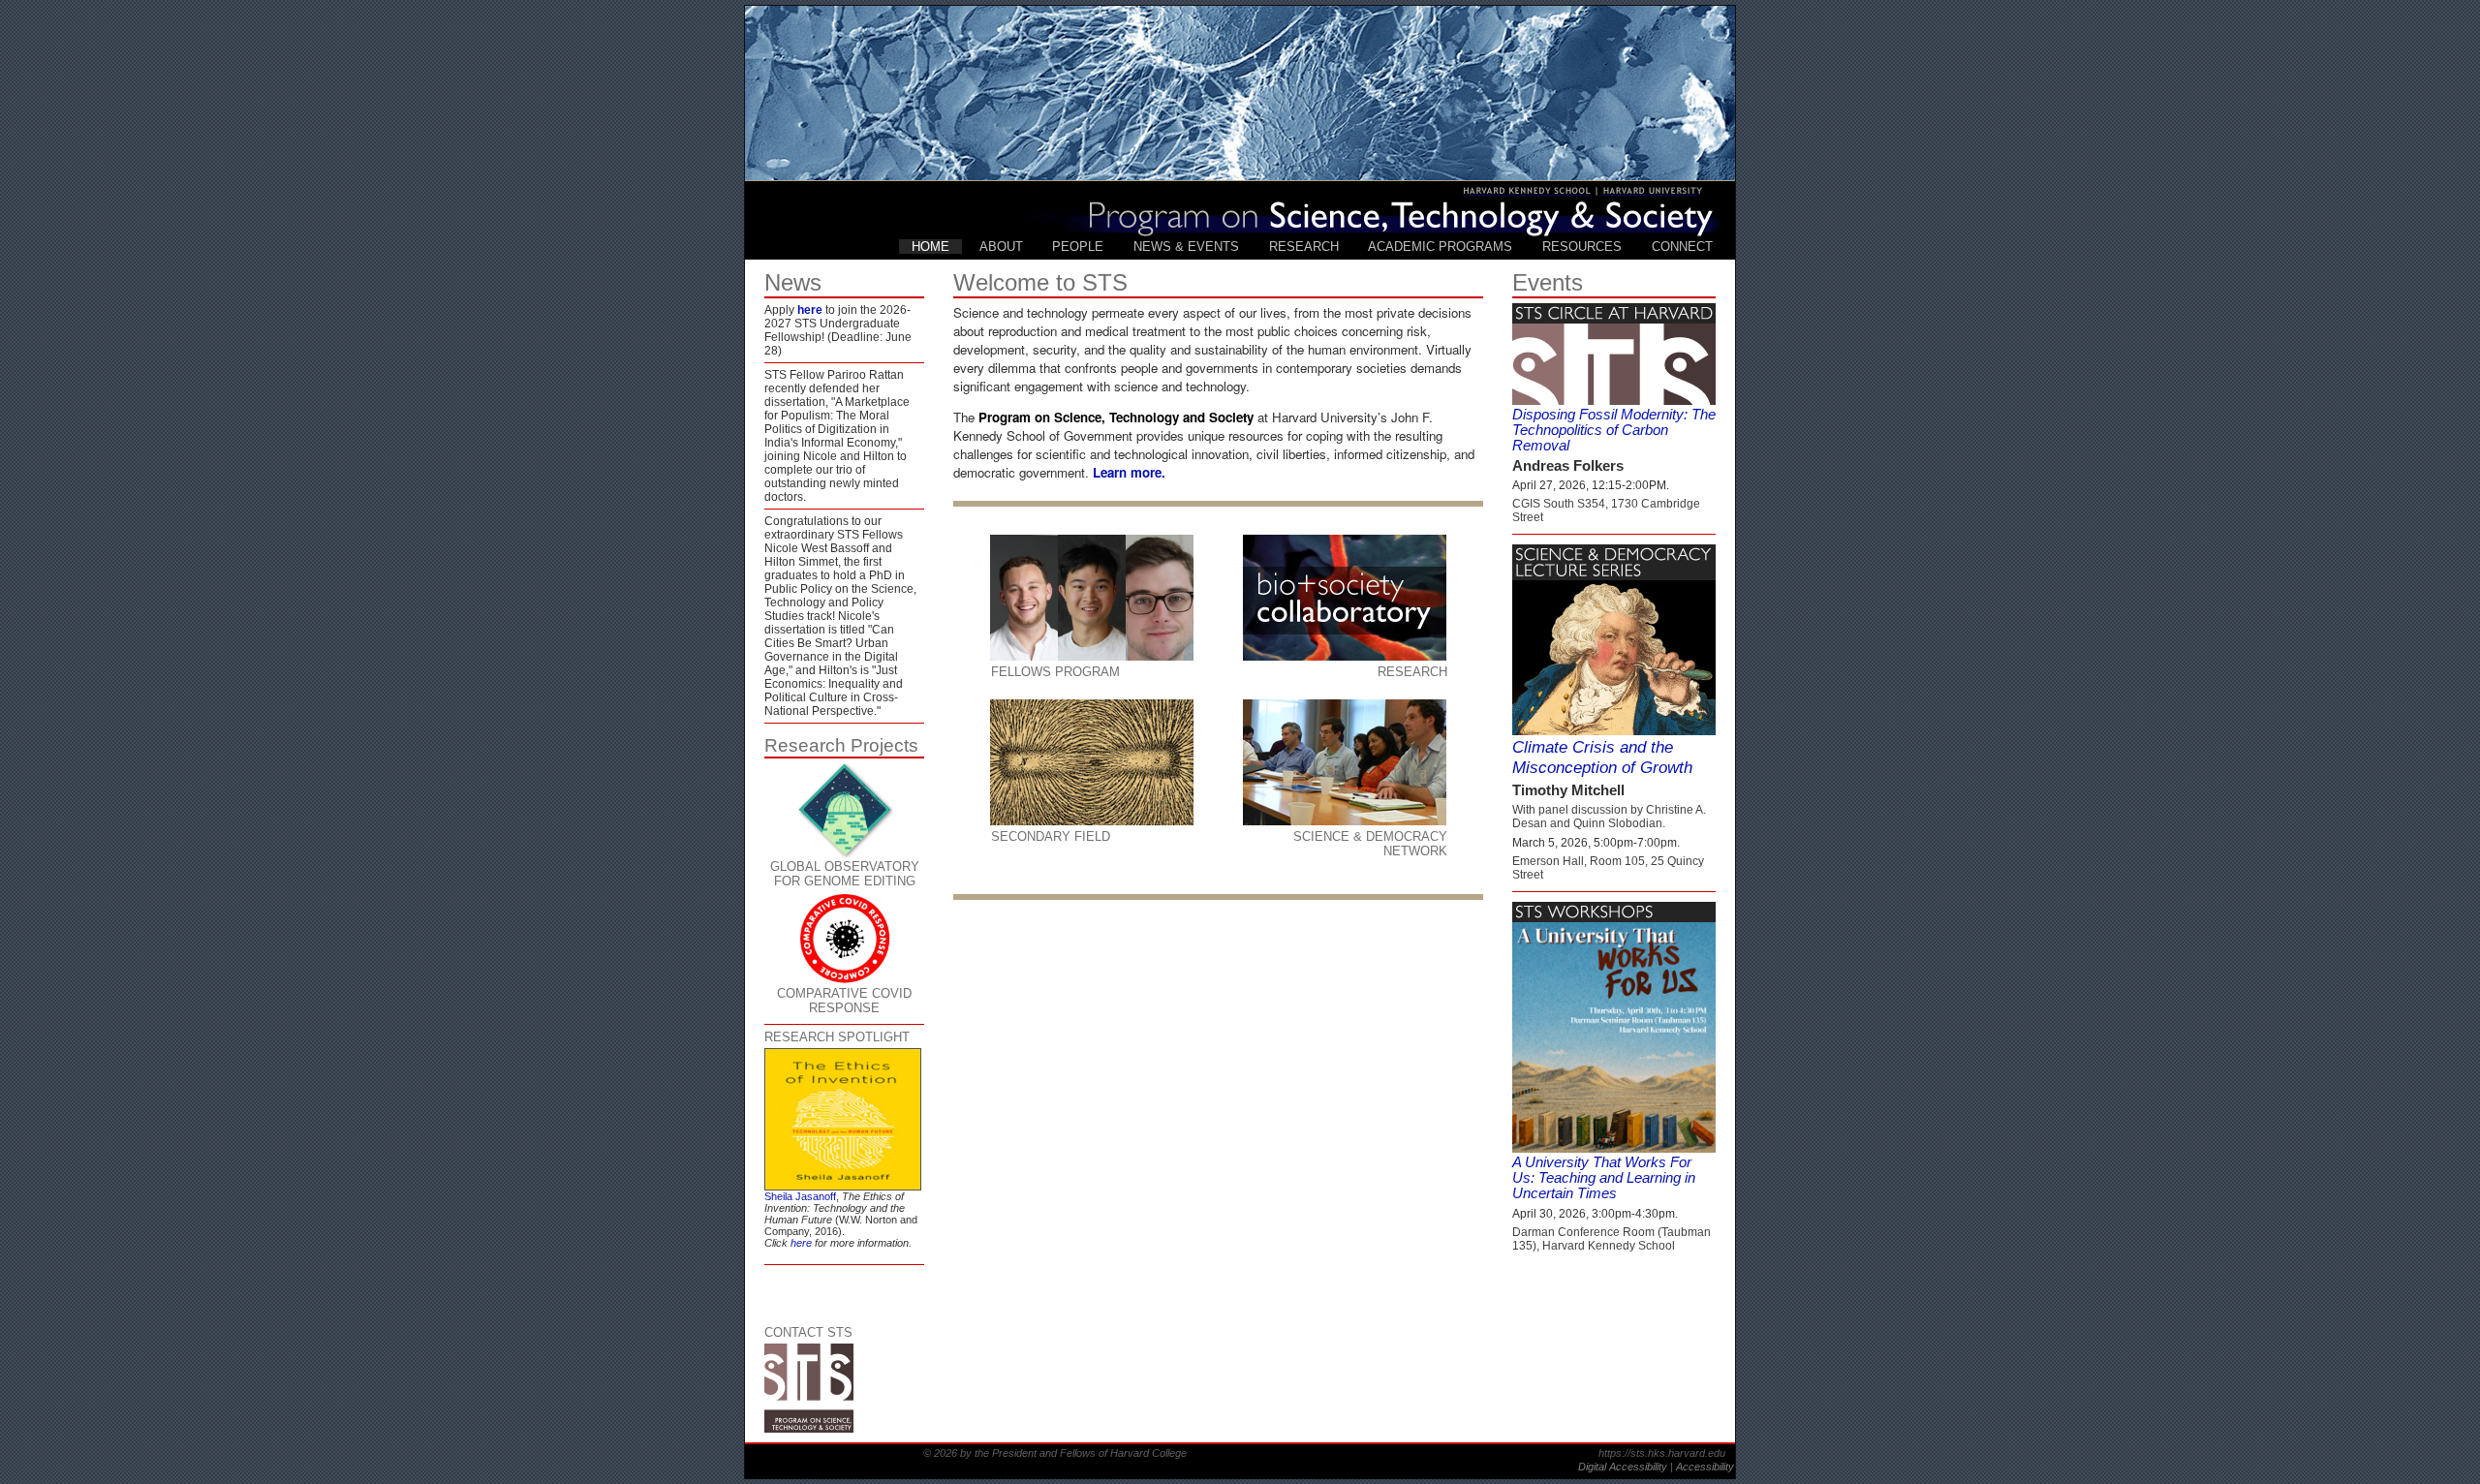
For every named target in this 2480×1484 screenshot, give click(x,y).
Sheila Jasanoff (800, 1196)
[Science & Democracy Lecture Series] (1614, 573)
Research (1304, 247)
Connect (1682, 247)
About (1001, 247)
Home (930, 247)
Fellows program (1055, 672)
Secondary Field (1051, 836)
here (810, 310)
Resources (1582, 247)
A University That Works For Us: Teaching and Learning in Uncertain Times (1604, 1178)
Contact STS (808, 1332)
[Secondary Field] (1092, 762)
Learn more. (1129, 472)
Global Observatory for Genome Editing (845, 874)
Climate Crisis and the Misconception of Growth (1602, 757)
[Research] (1345, 598)
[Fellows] (1092, 598)
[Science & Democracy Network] (1345, 762)
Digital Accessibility (1624, 1467)
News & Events (1186, 247)
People (1078, 247)
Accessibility (1705, 1467)
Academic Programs (1440, 247)
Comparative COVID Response (844, 1001)
